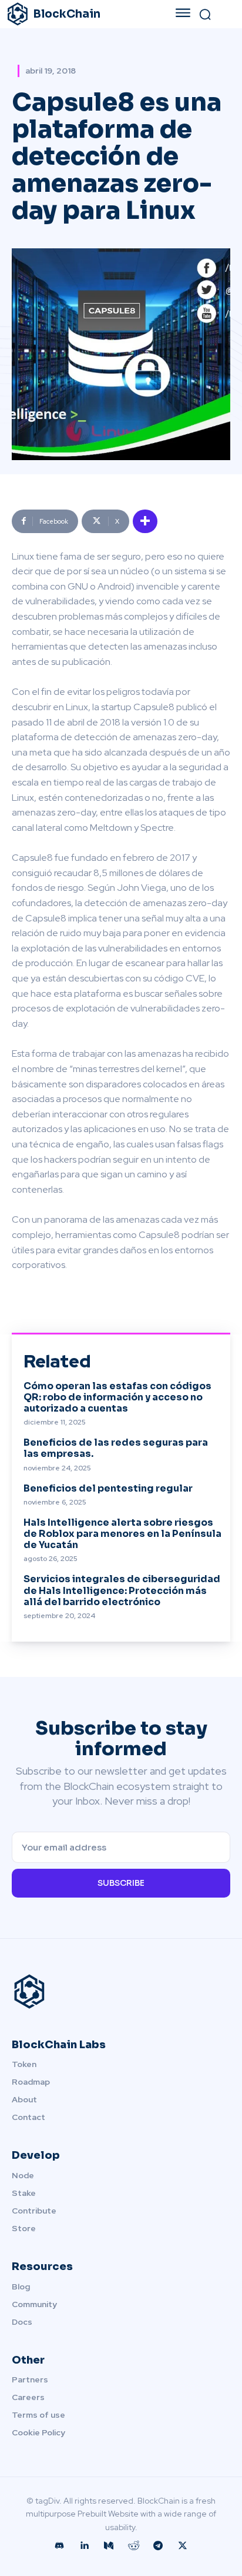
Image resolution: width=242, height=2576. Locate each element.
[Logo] (121, 1992)
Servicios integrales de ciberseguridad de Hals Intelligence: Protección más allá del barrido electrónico (122, 1590)
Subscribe (121, 1883)
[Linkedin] (84, 2546)
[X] (183, 2546)
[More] (145, 521)
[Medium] (109, 2546)
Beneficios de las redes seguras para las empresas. (116, 1448)
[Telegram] (158, 2546)
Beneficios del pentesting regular (108, 1488)
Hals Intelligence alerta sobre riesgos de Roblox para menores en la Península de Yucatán (122, 1534)
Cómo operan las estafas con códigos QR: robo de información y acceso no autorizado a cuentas (117, 1397)
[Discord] (59, 2546)
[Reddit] (133, 2546)
